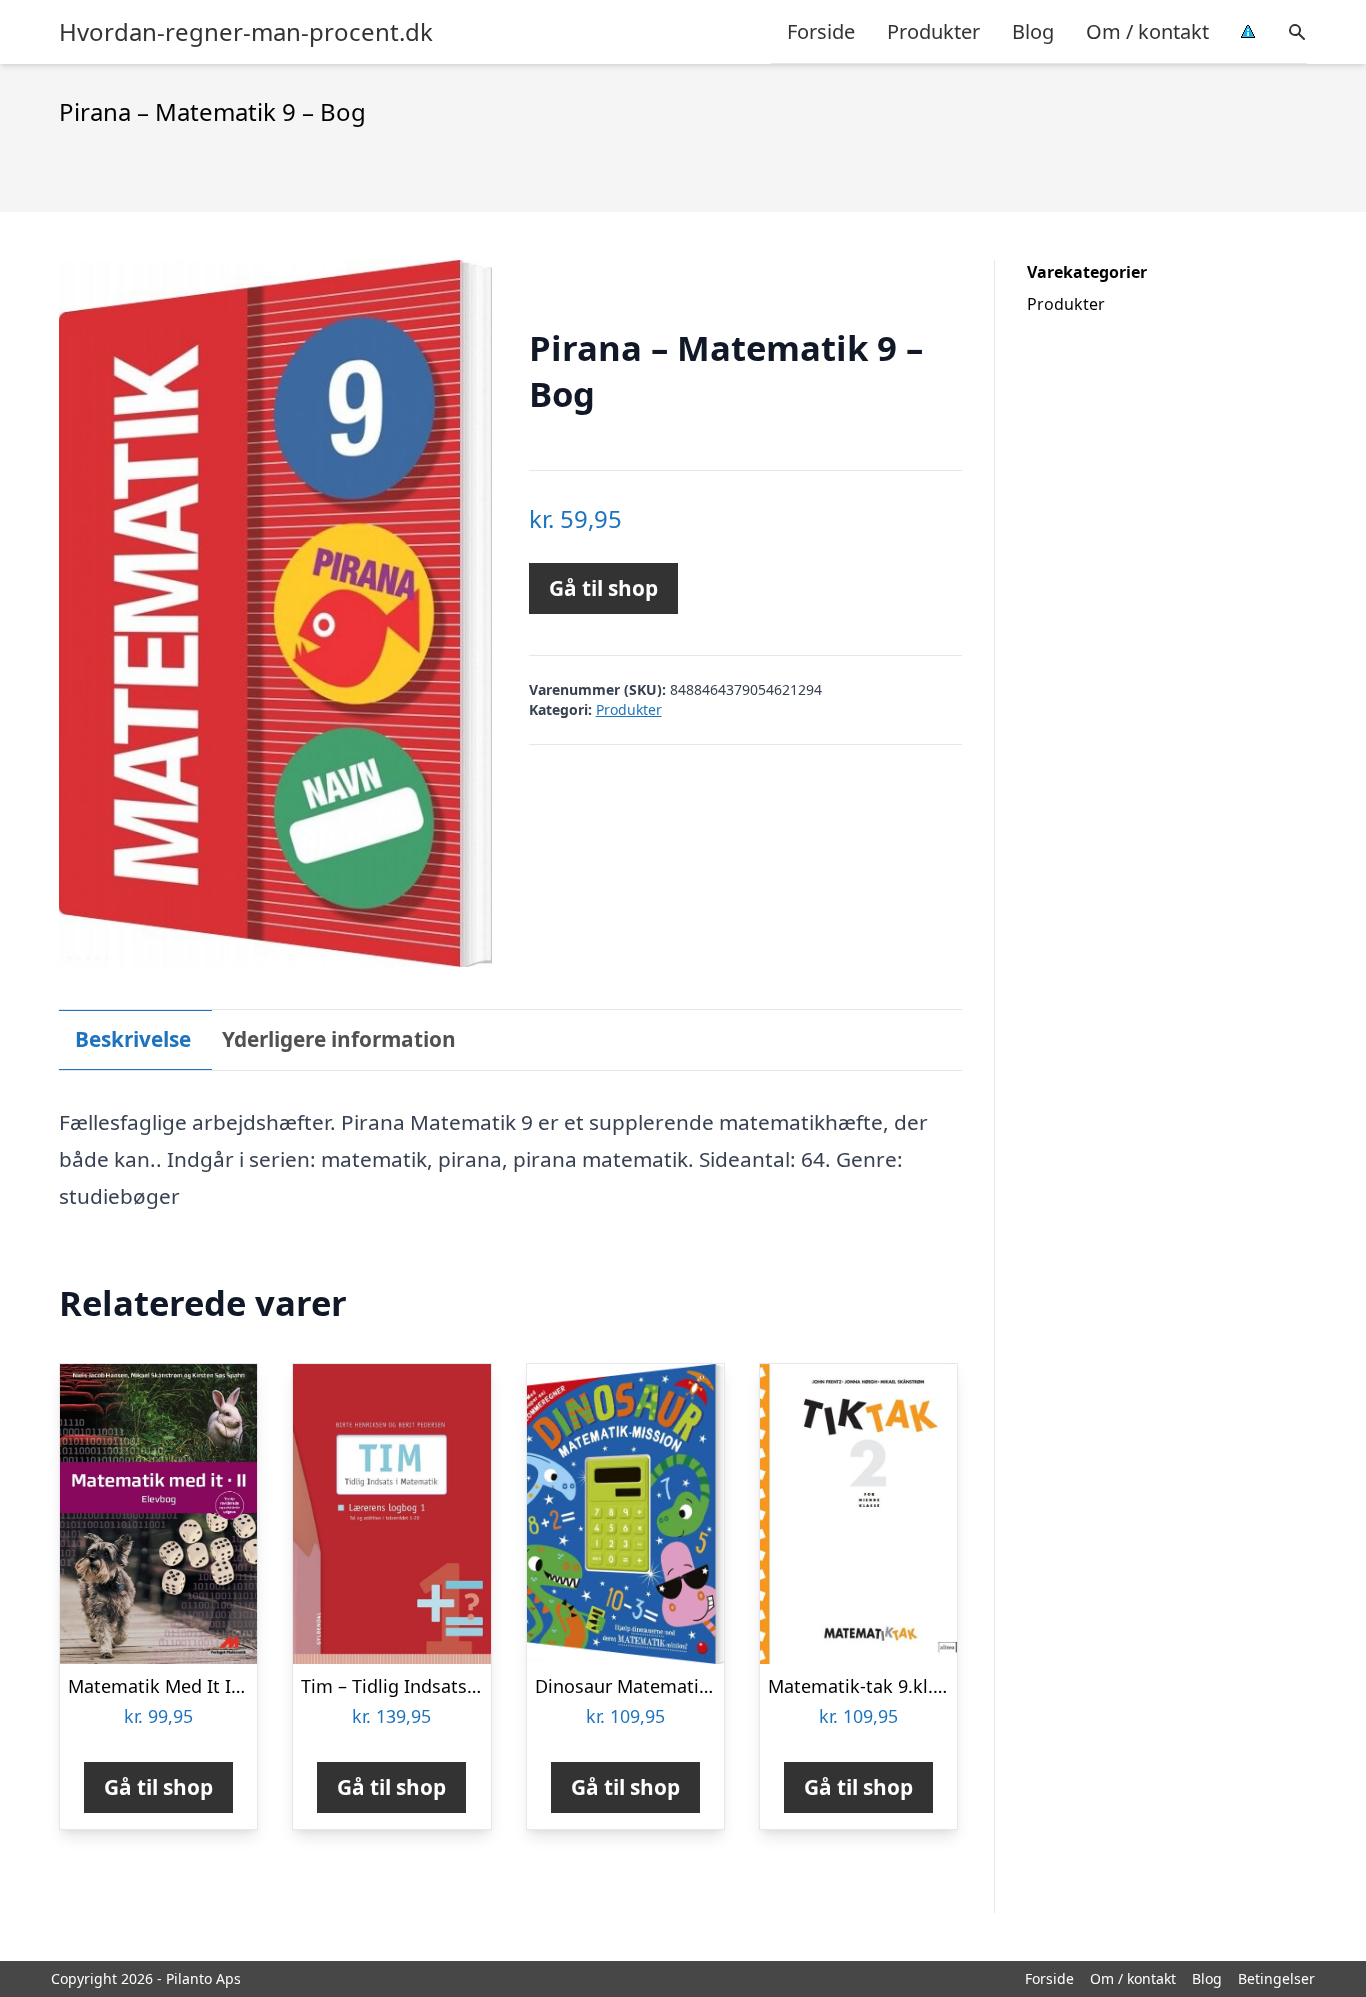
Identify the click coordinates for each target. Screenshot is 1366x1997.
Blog (1033, 31)
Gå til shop (603, 588)
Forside (821, 31)
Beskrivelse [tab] (133, 1039)
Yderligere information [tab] (339, 1039)
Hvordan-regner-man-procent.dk (246, 32)
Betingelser (1276, 1978)
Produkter (933, 31)
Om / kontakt (1147, 31)
